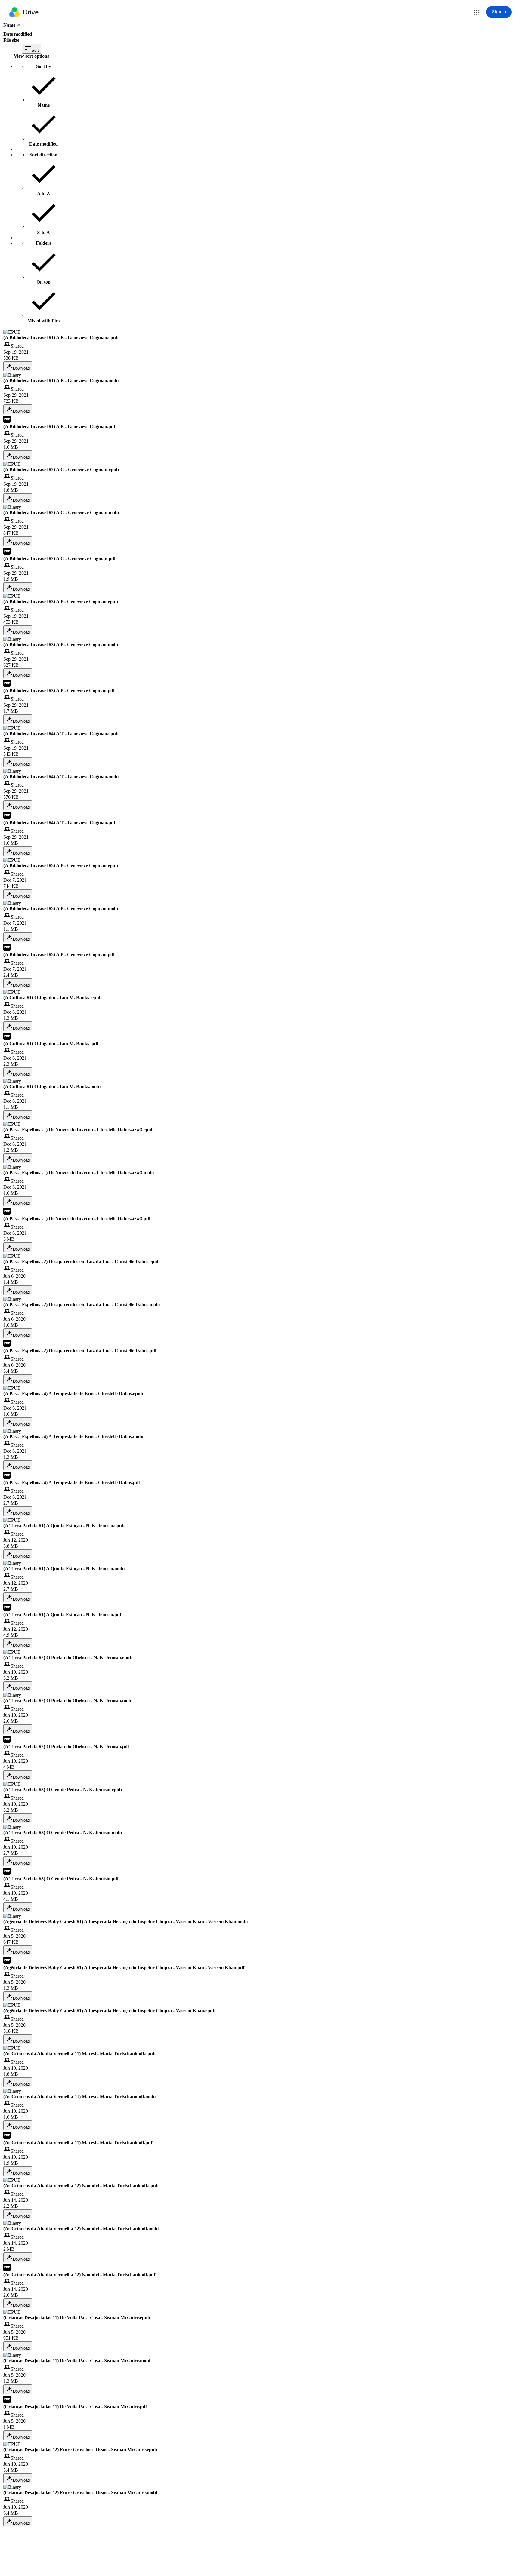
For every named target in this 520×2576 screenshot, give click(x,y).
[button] (476, 12)
